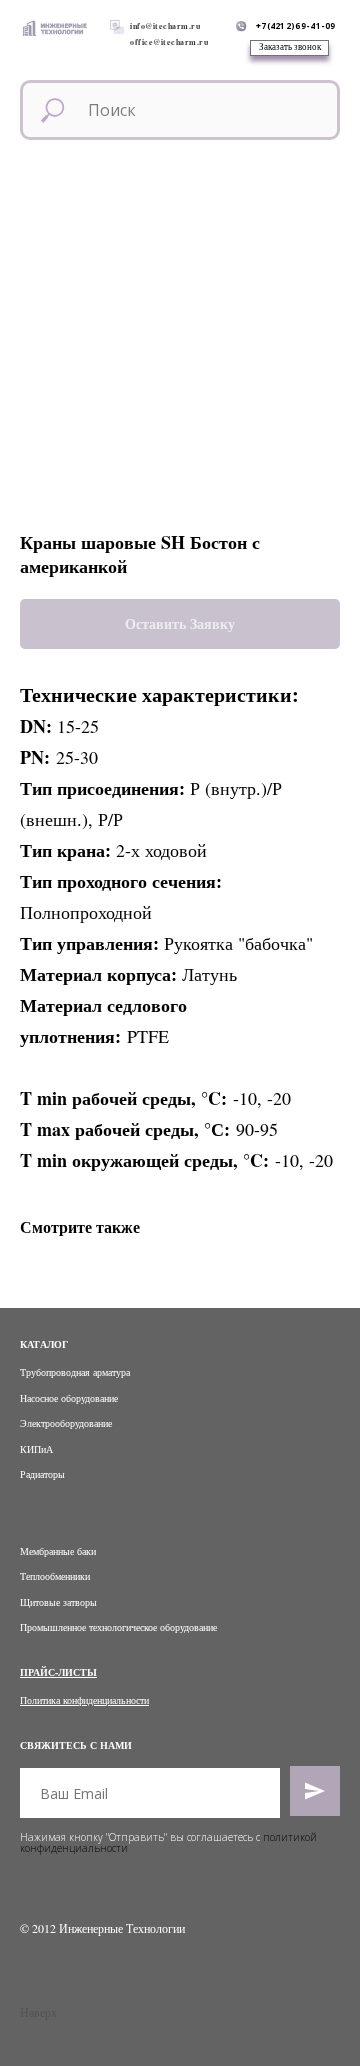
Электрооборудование (66, 1423)
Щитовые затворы (58, 1602)
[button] (289, 48)
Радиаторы (42, 1474)
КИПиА (36, 1449)
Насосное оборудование (69, 1398)
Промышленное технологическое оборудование (118, 1627)
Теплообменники (55, 1576)
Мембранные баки (58, 1551)
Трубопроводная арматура (75, 1372)
